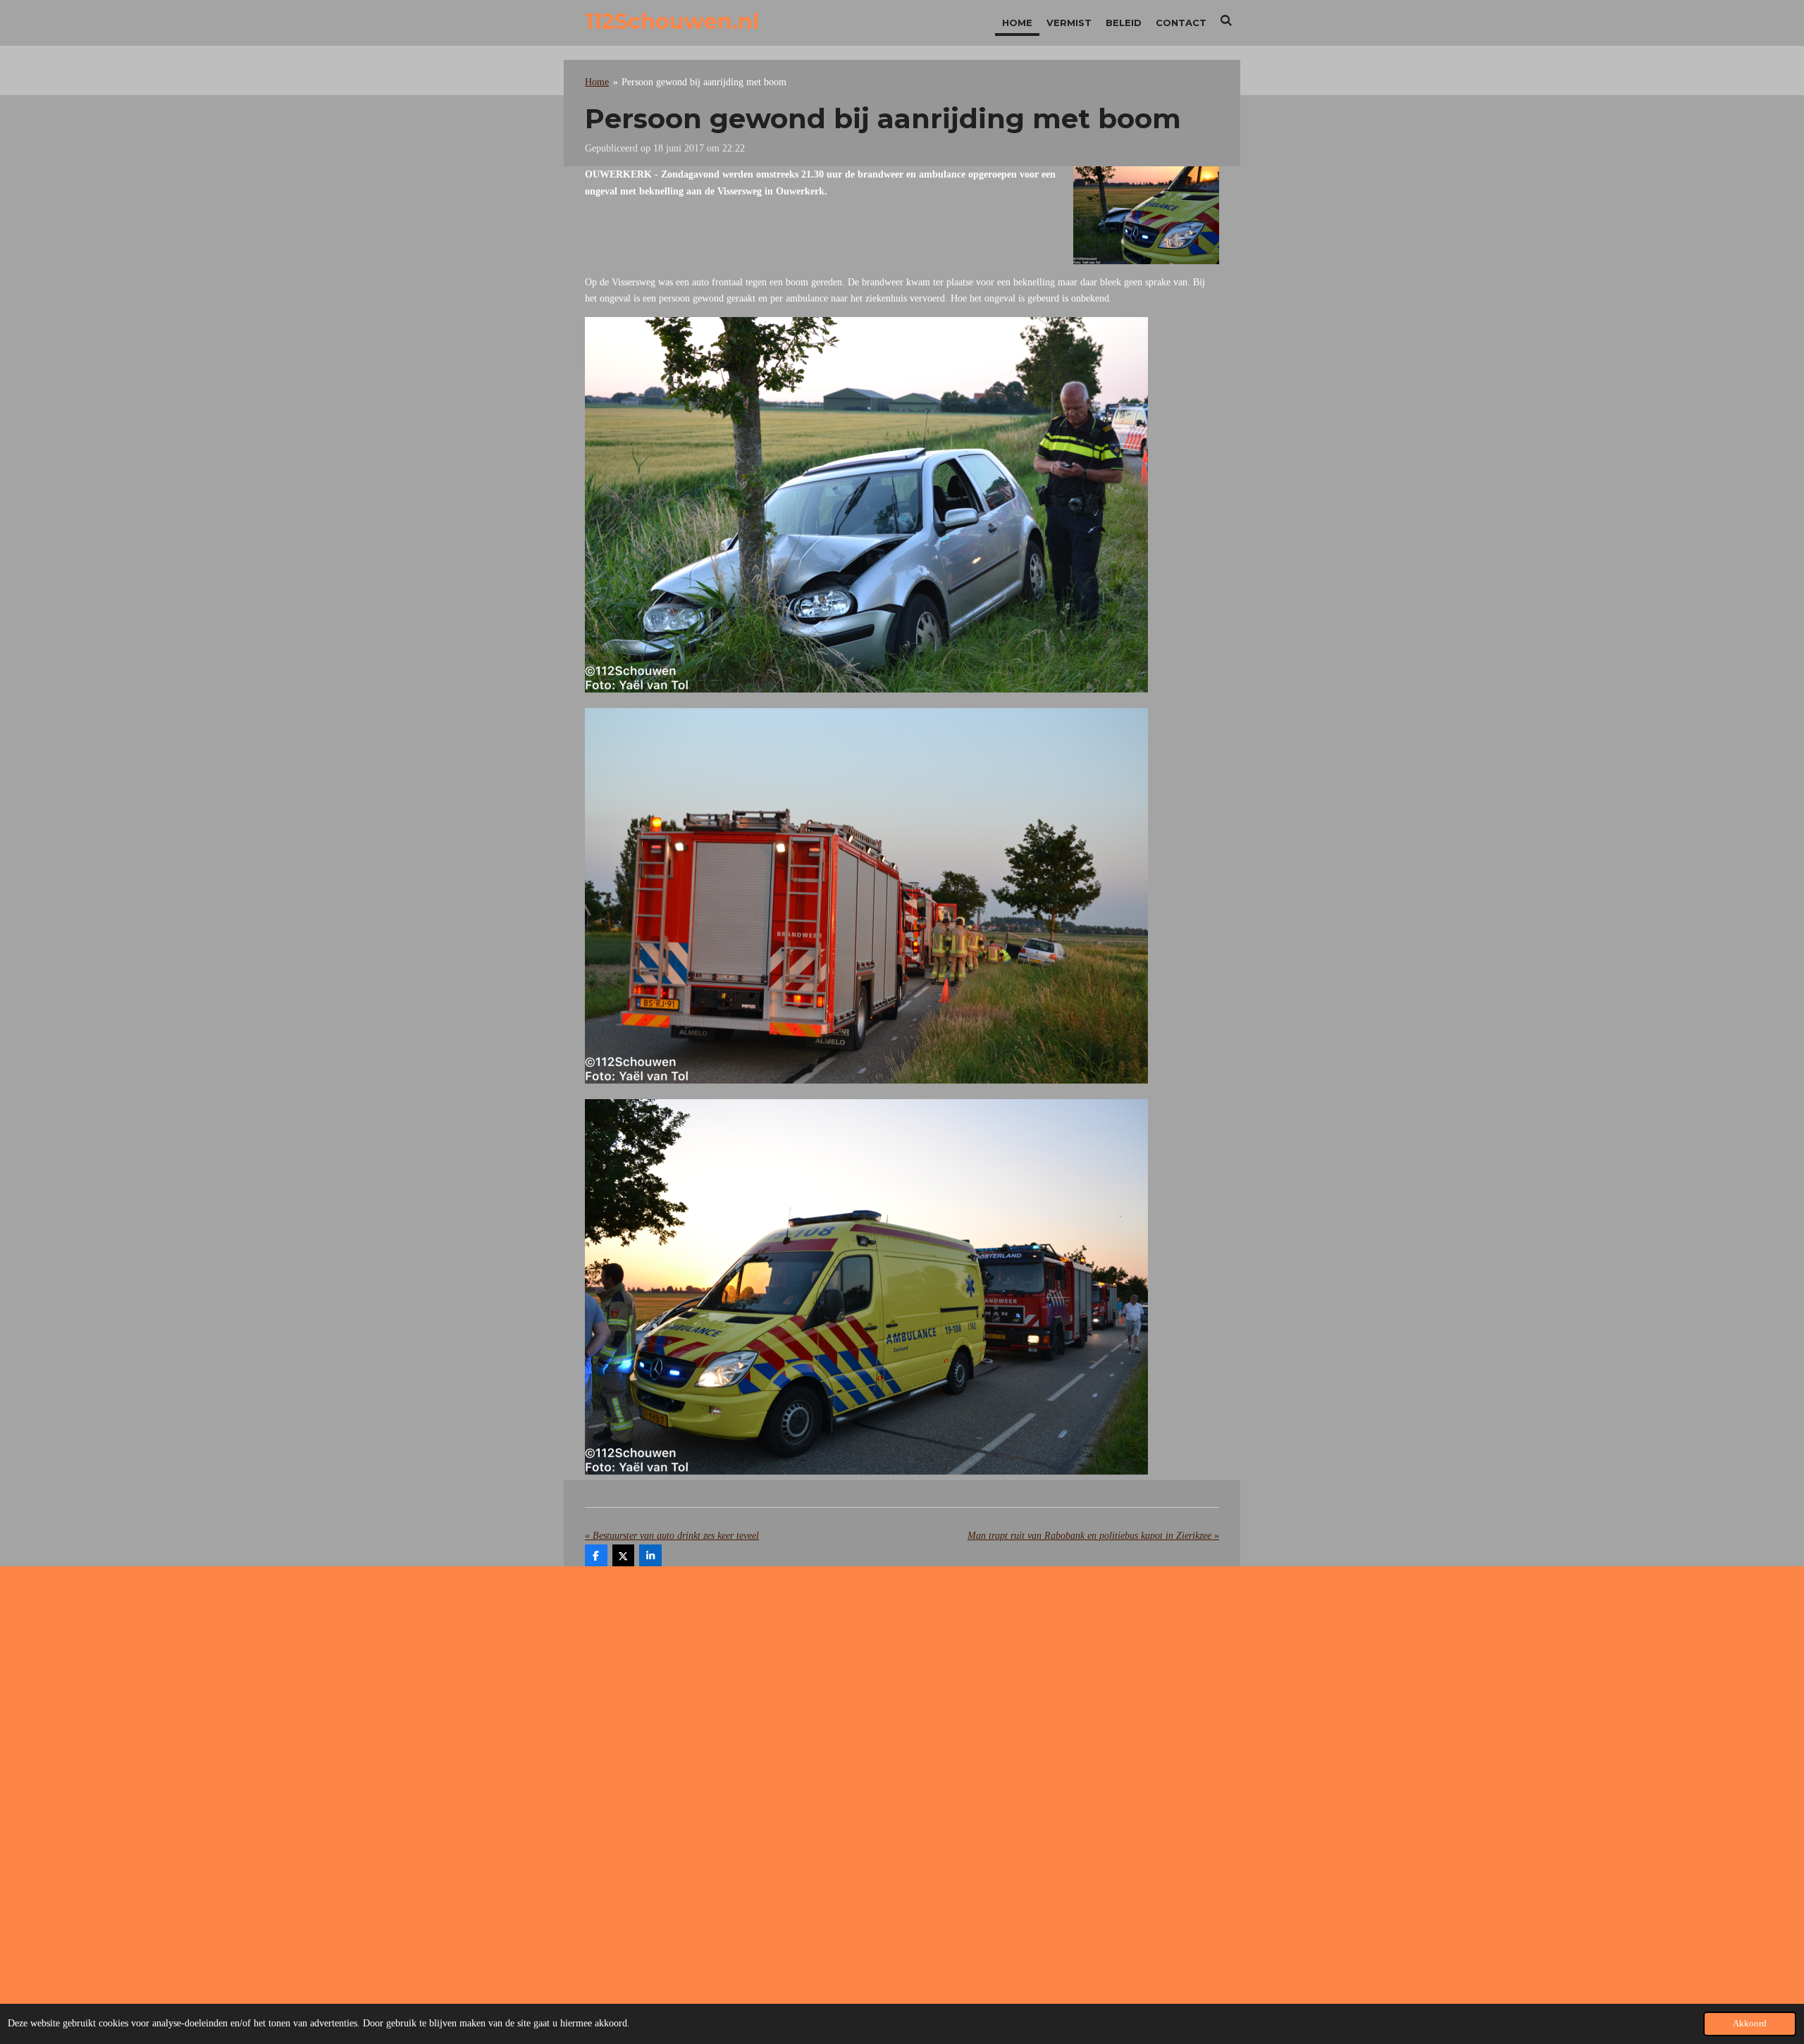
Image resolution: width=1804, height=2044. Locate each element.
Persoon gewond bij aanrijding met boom (704, 82)
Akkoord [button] (1750, 2024)
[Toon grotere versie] (1146, 215)
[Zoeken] (1227, 20)
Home (597, 82)
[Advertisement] (902, 1690)
